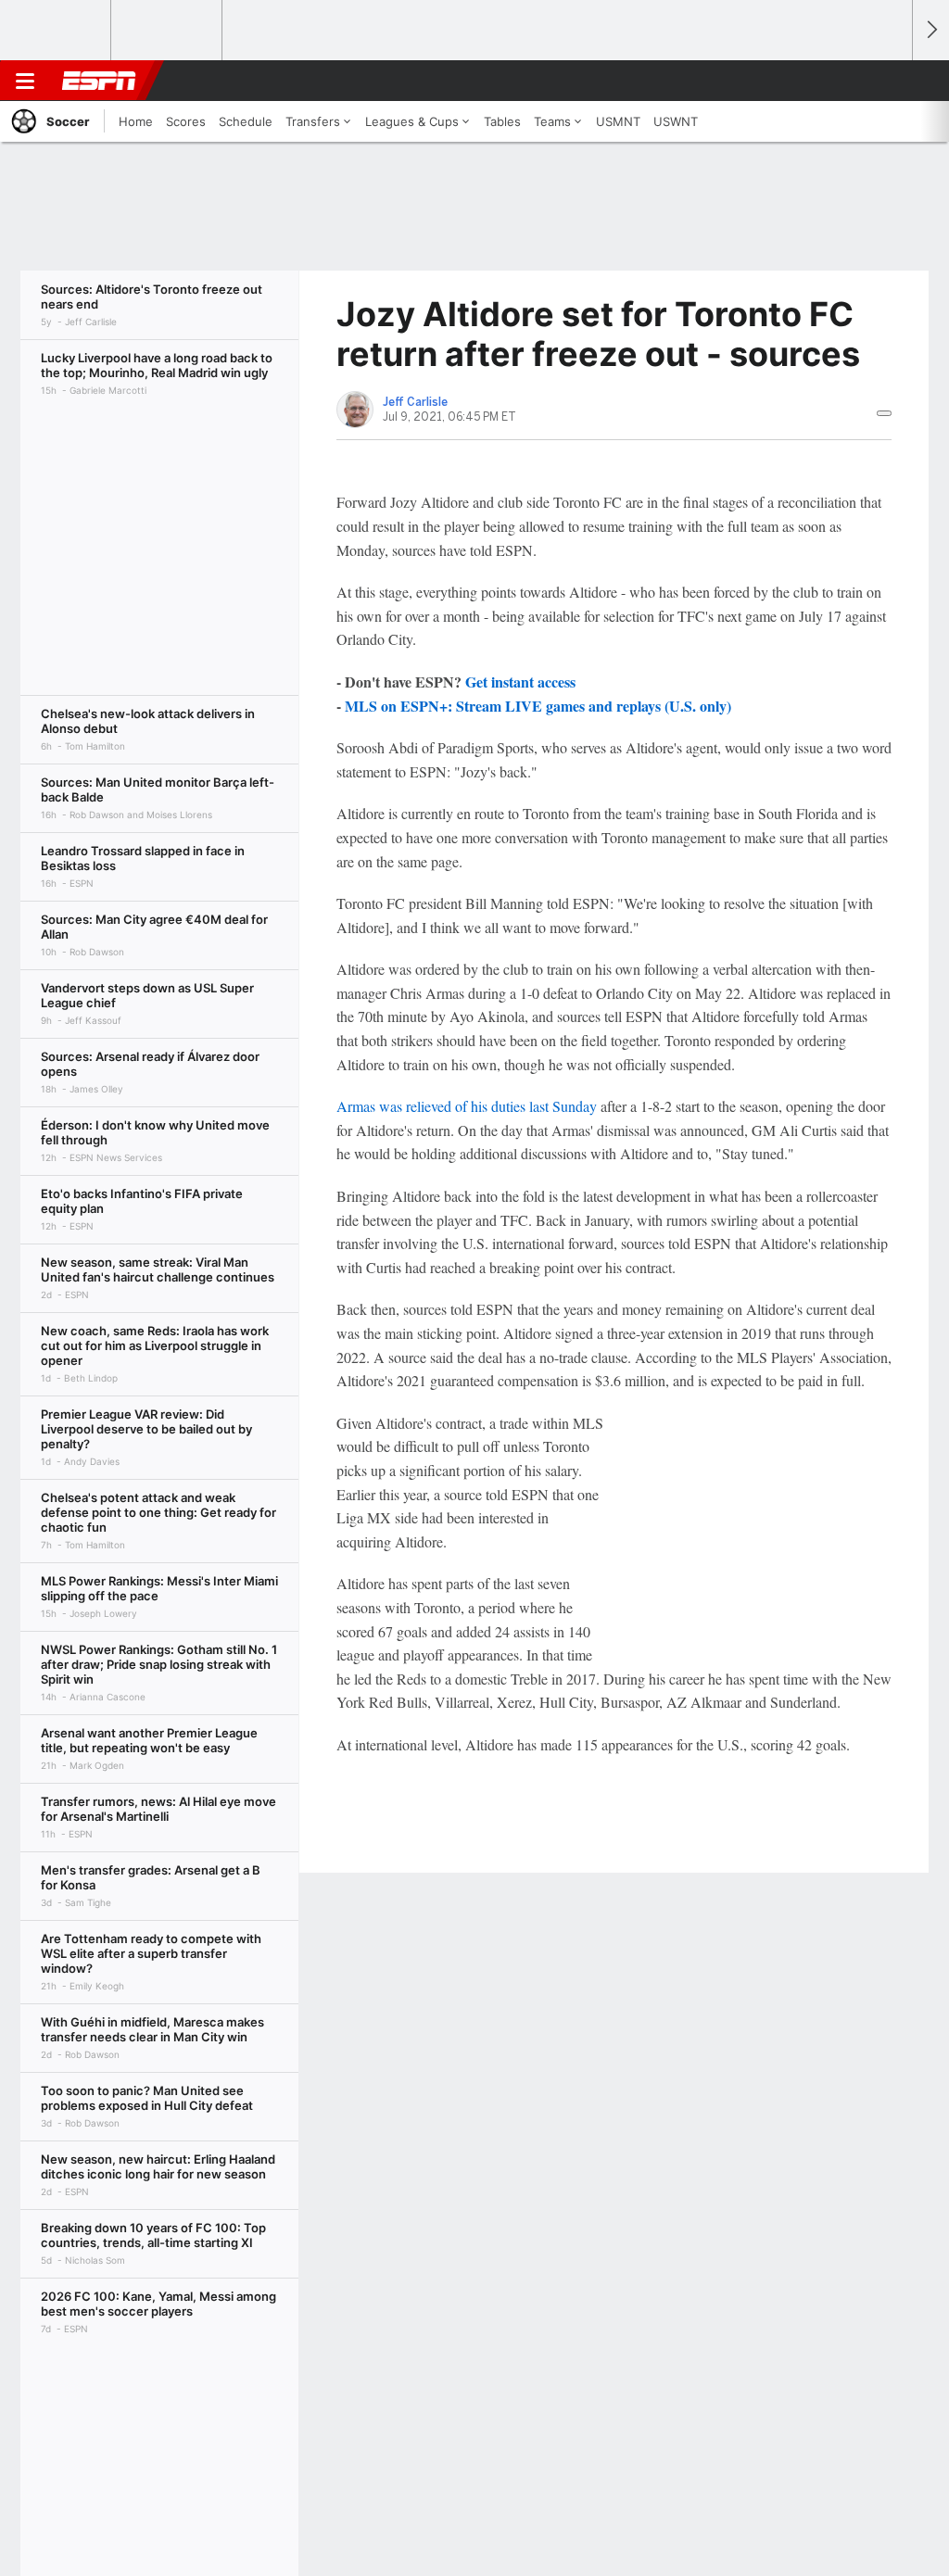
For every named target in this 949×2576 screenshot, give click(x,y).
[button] (890, 81)
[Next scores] (930, 30)
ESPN (99, 81)
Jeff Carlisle (415, 402)
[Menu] (25, 81)
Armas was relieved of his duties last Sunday (467, 1106)
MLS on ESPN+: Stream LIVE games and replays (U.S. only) (538, 706)
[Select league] (57, 31)
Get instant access (520, 682)
